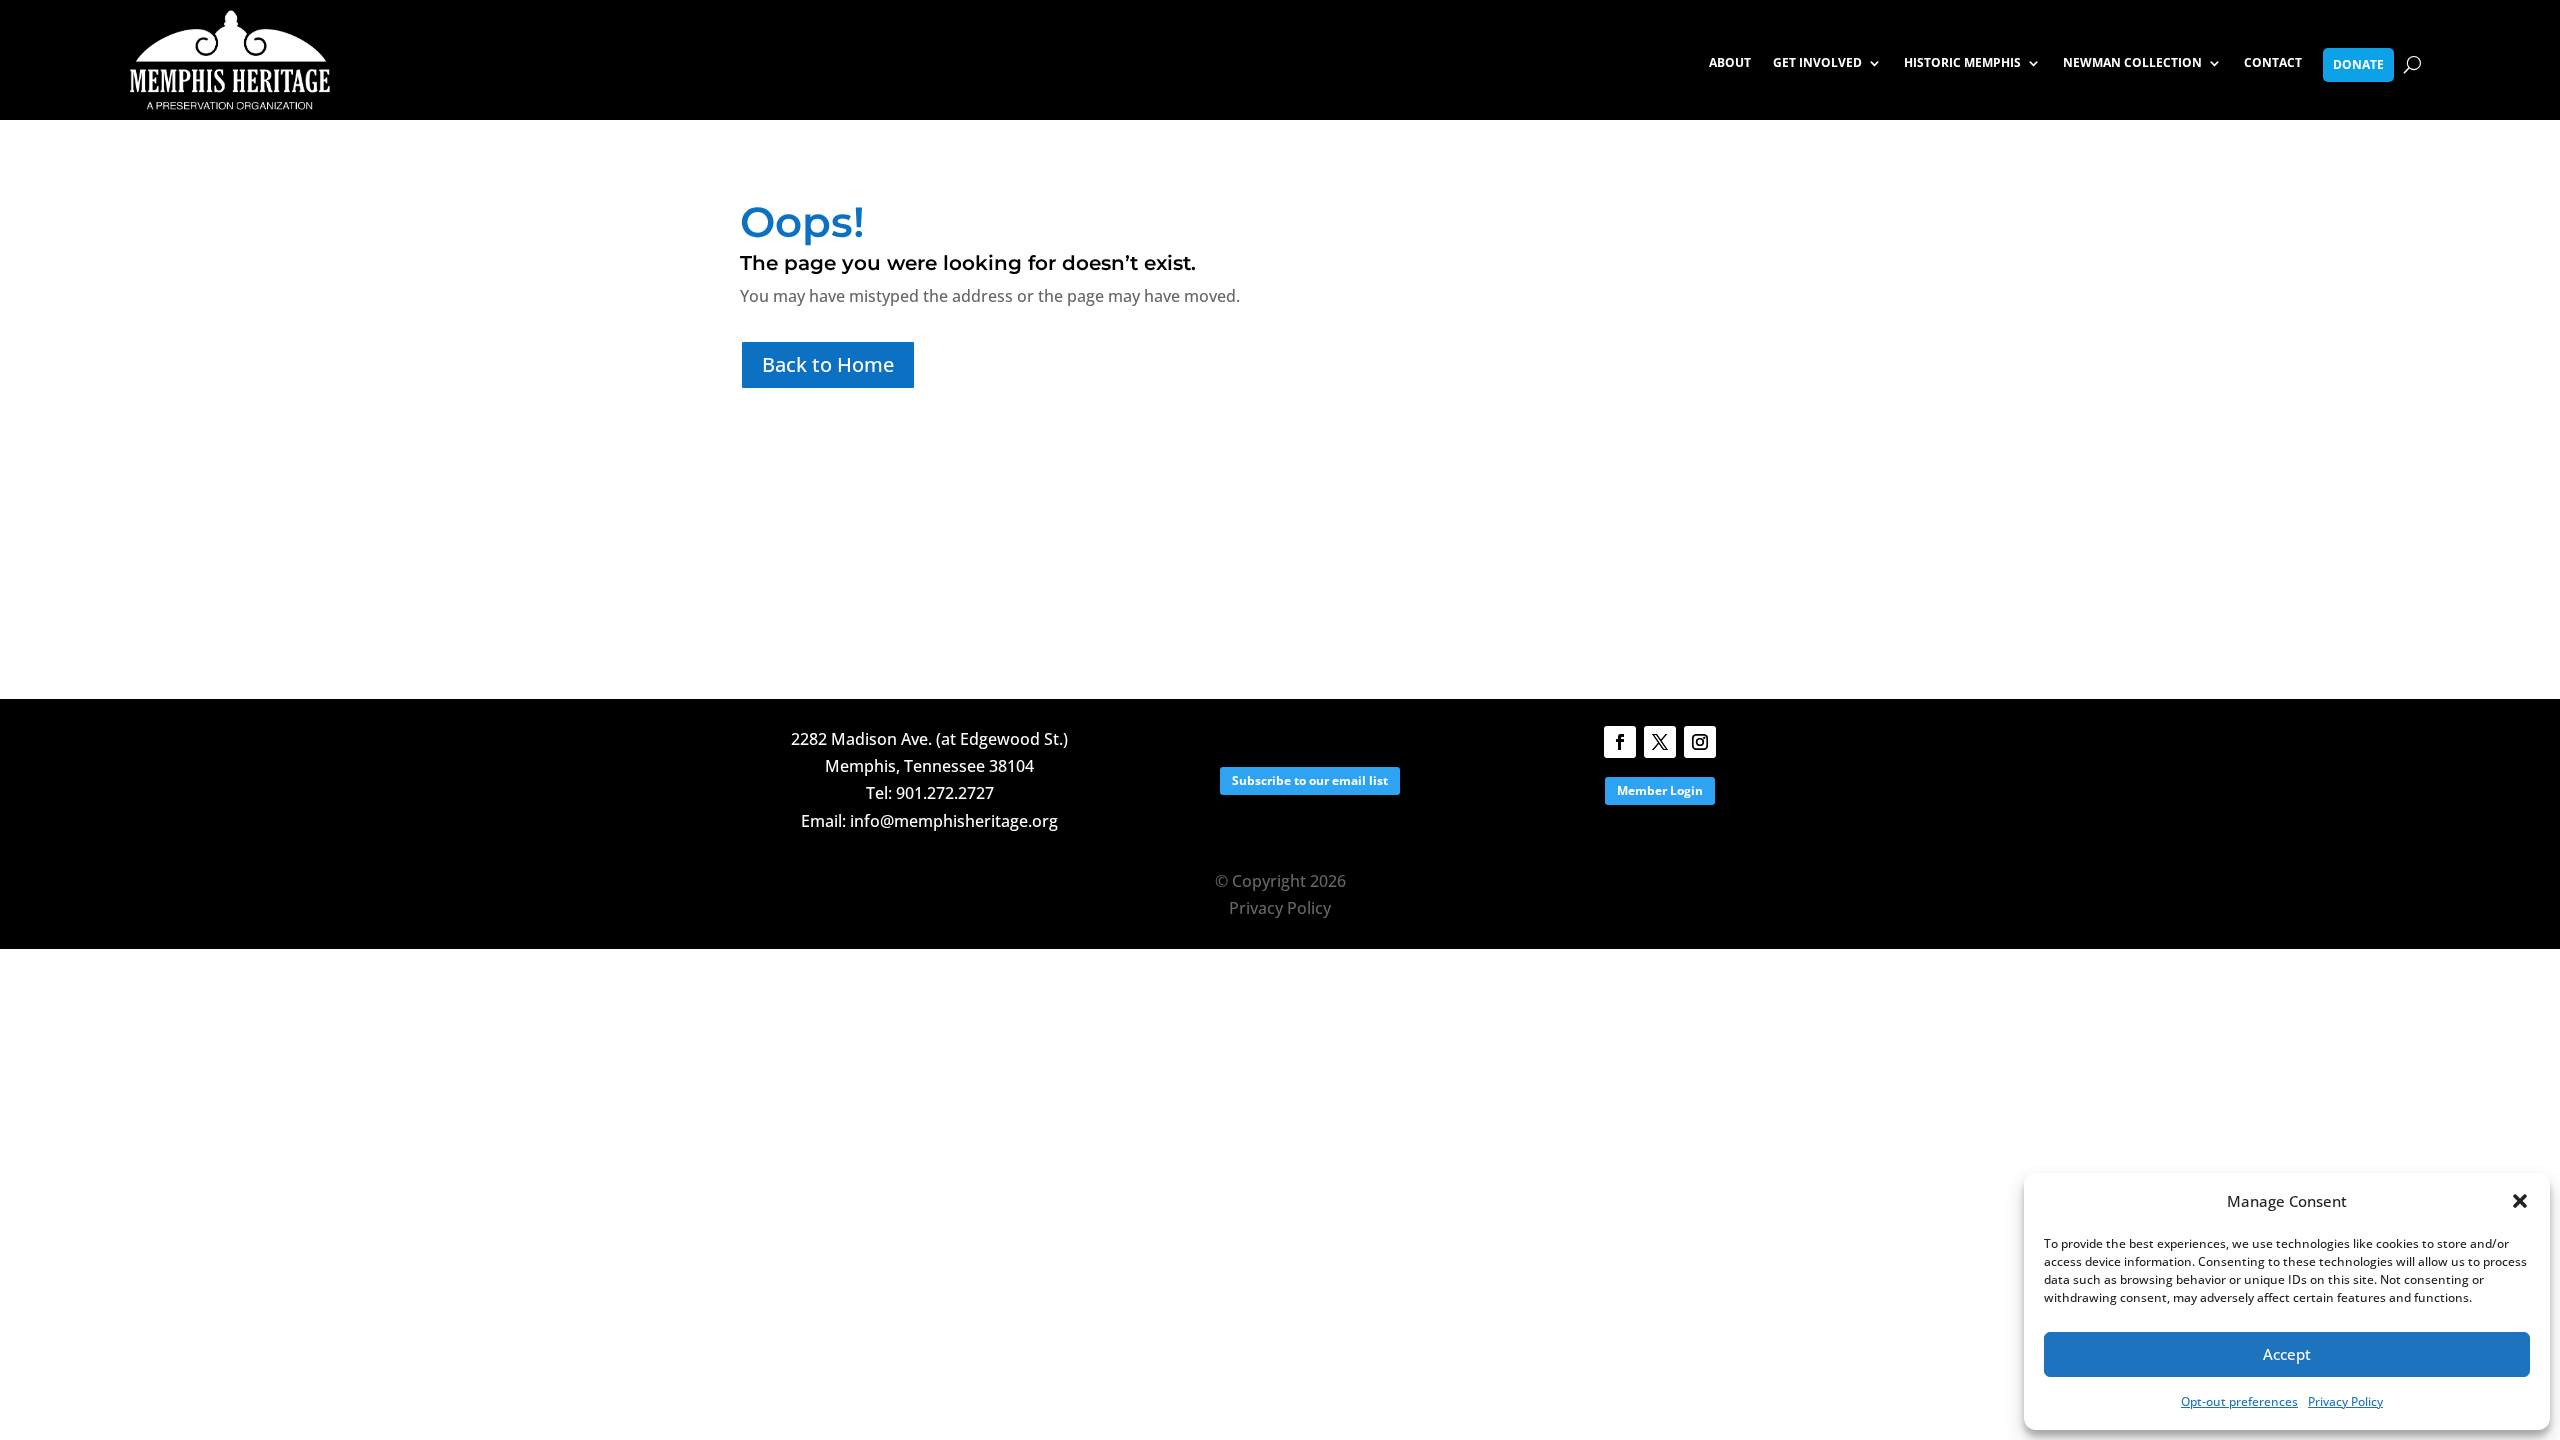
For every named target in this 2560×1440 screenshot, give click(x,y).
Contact (2273, 63)
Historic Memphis (1962, 63)
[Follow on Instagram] (1700, 742)
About (1730, 63)
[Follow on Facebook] (1620, 742)
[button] (2520, 1201)
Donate (2358, 64)
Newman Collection (2132, 63)
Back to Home (828, 364)
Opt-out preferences (2239, 1401)
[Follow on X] (1660, 742)
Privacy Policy (2345, 1401)
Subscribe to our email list (1310, 780)
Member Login (1660, 790)
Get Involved (1817, 63)
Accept (2287, 1354)
